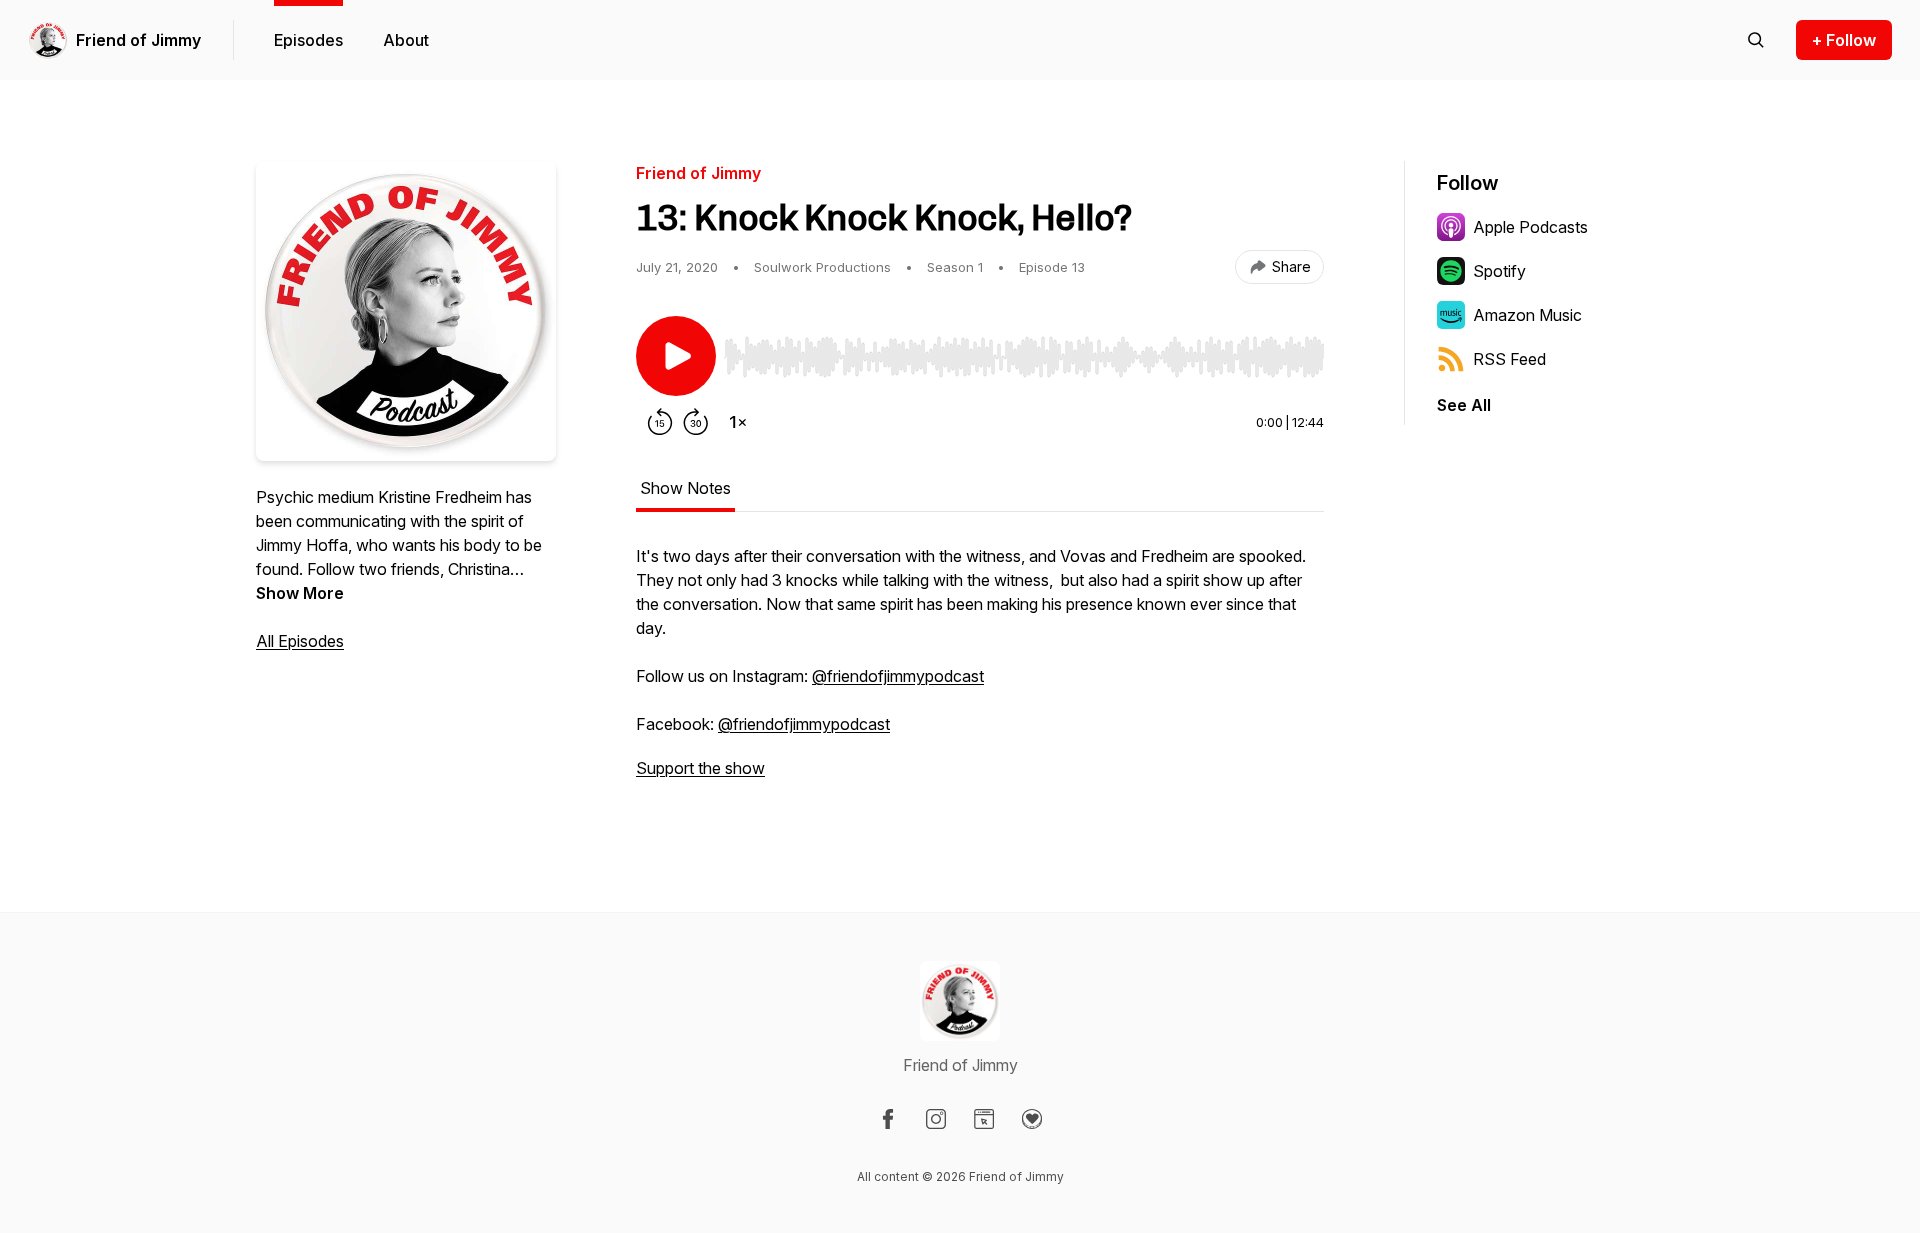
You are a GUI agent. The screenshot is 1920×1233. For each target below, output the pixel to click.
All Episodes (300, 641)
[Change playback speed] (738, 422)
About (406, 40)
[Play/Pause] (676, 356)
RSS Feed (1509, 359)
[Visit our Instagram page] (936, 1119)
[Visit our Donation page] (1032, 1119)
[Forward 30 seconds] (696, 422)
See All (1464, 405)
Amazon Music (1527, 315)
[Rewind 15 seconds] (660, 422)
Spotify (1499, 271)
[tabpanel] (980, 672)
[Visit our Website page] (984, 1119)
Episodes (308, 40)
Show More (300, 593)
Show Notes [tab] (685, 488)
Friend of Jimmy (138, 40)
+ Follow (1844, 40)
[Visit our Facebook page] (888, 1119)
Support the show (700, 768)
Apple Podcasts (1530, 227)
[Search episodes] (1756, 40)
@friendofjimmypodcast (898, 676)
